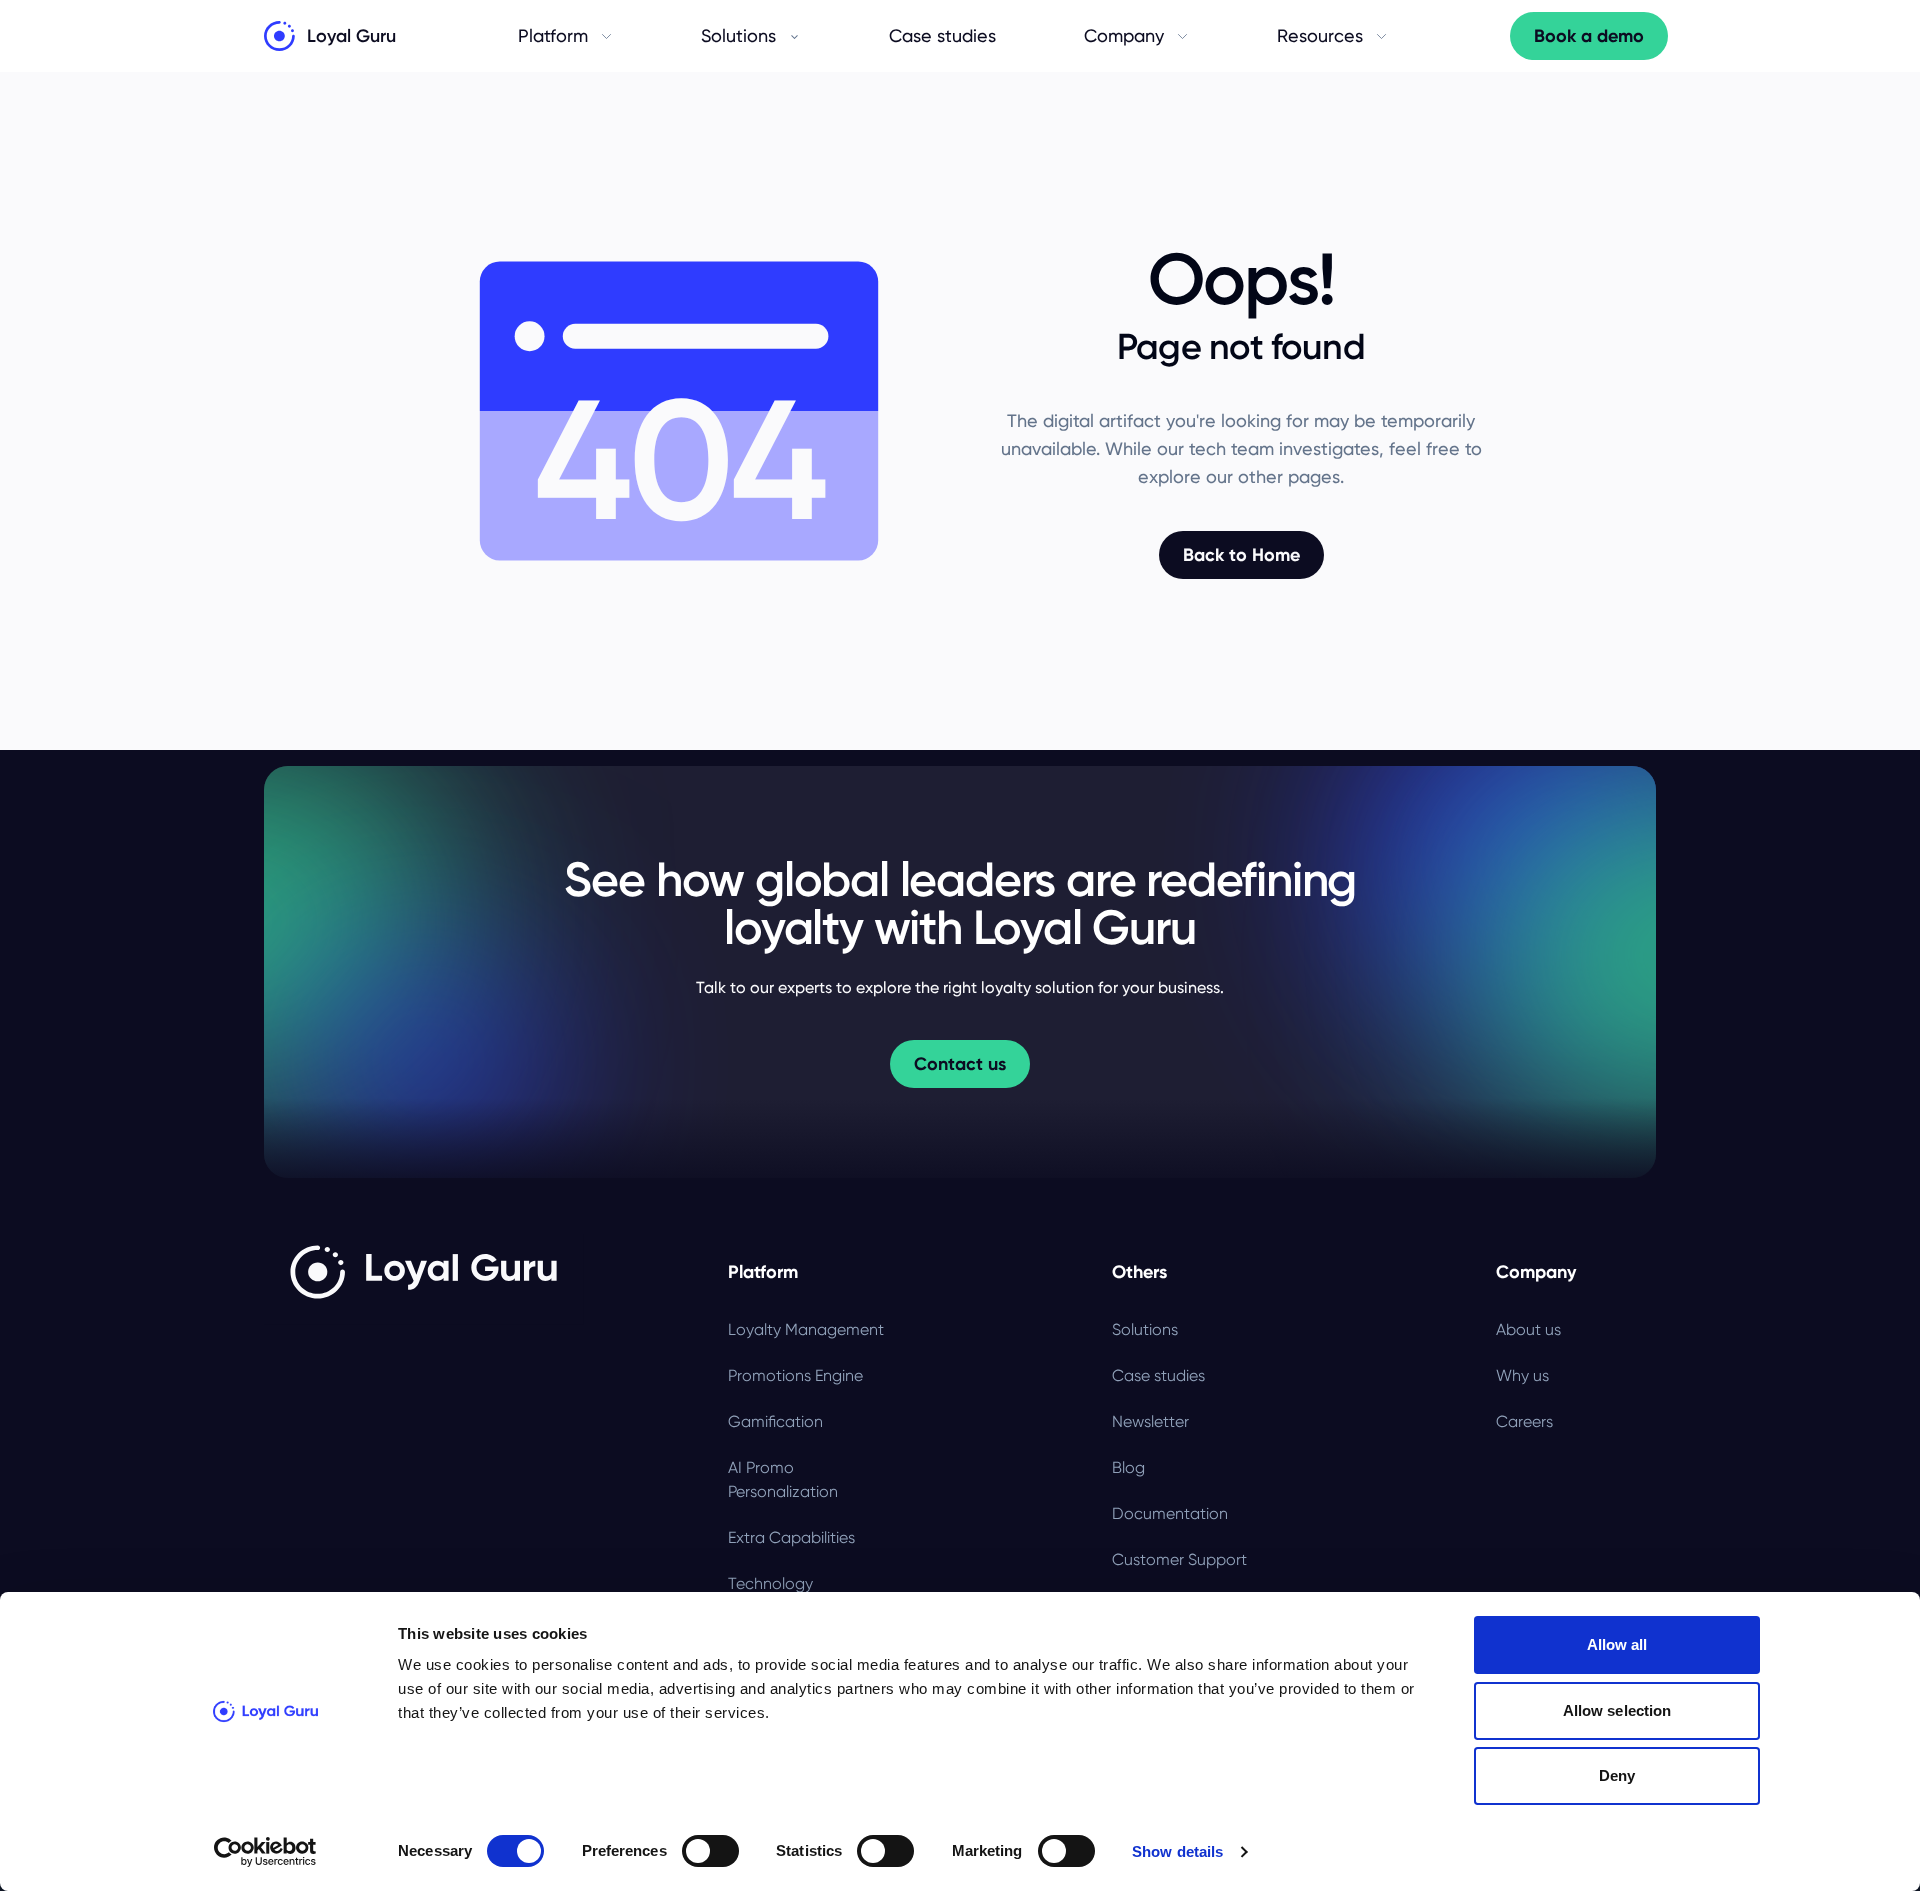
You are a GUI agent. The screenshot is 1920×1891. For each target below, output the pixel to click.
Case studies (942, 35)
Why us (1522, 1375)
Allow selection (1617, 1710)
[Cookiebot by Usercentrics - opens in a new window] (265, 1852)
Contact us (960, 1064)
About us (1528, 1329)
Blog (1128, 1467)
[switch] (710, 1851)
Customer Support (1179, 1559)
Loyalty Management (806, 1329)
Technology (770, 1583)
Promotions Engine (795, 1375)
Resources (1320, 35)
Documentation (1170, 1513)
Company (1124, 35)
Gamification (775, 1421)
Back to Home (1241, 555)
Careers (1524, 1421)
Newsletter (1150, 1421)
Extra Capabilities (791, 1537)
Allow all (1617, 1644)
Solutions (738, 35)
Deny (1617, 1775)
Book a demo (1589, 36)
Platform (553, 35)
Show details (1177, 1851)
